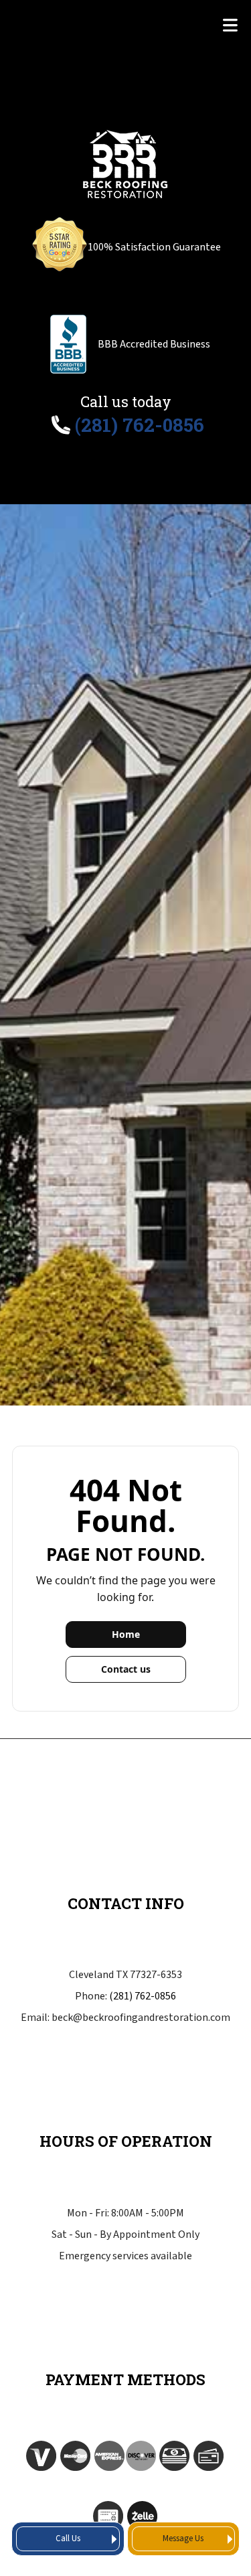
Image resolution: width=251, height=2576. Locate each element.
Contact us (126, 1669)
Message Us (183, 2539)
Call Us (68, 2539)
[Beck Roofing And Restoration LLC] (125, 163)
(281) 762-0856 (143, 1996)
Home (126, 1634)
